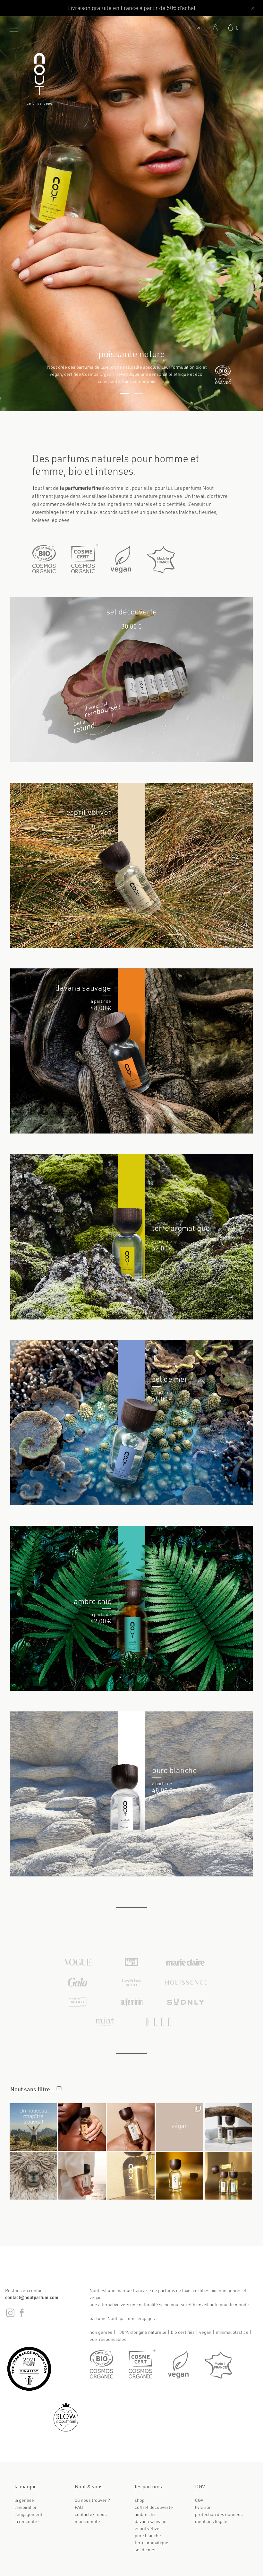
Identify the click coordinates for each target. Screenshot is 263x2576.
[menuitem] (199, 27)
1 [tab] (124, 393)
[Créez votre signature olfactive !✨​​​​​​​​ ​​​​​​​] (228, 2176)
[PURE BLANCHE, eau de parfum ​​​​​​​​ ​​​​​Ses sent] (228, 2127)
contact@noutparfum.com (32, 2297)
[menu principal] (14, 29)
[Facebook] (21, 2316)
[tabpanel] (131, 214)
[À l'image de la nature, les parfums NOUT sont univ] (82, 2176)
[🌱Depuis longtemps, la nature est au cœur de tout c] (33, 2127)
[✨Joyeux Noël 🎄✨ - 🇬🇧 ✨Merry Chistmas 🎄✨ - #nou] (180, 2176)
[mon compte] (215, 28)
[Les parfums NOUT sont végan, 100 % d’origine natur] (180, 2127)
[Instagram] (11, 2316)
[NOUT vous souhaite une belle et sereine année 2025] (131, 2176)
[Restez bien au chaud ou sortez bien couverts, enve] (33, 2176)
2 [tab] (139, 393)
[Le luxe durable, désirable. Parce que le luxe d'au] (131, 2127)
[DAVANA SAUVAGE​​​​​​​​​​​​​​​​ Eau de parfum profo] (82, 2127)
